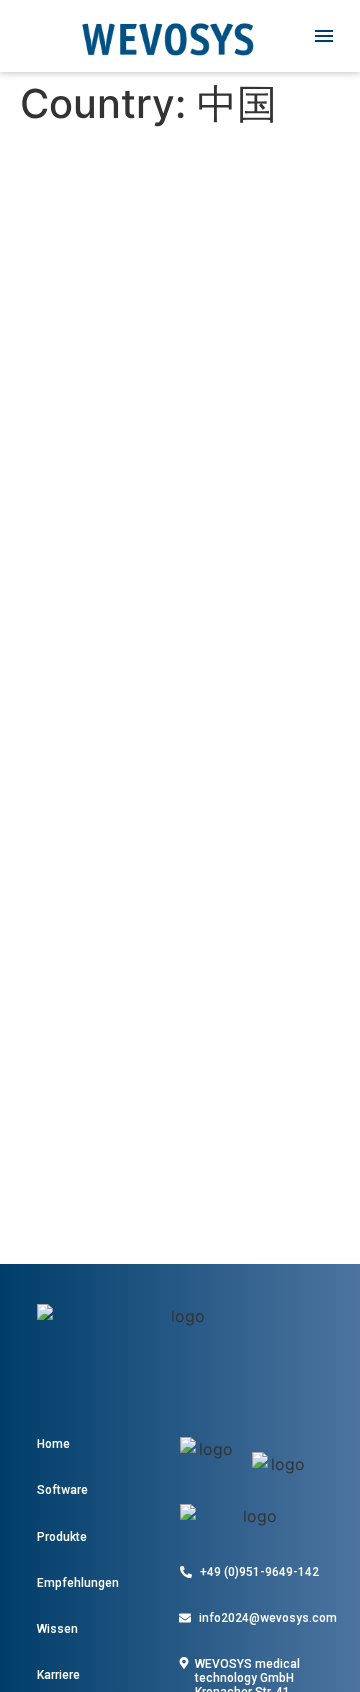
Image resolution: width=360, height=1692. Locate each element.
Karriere (58, 1675)
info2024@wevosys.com (268, 1618)
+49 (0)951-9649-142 (259, 1572)
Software (62, 1490)
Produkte (62, 1537)
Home (53, 1444)
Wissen (57, 1629)
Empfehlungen (78, 1583)
